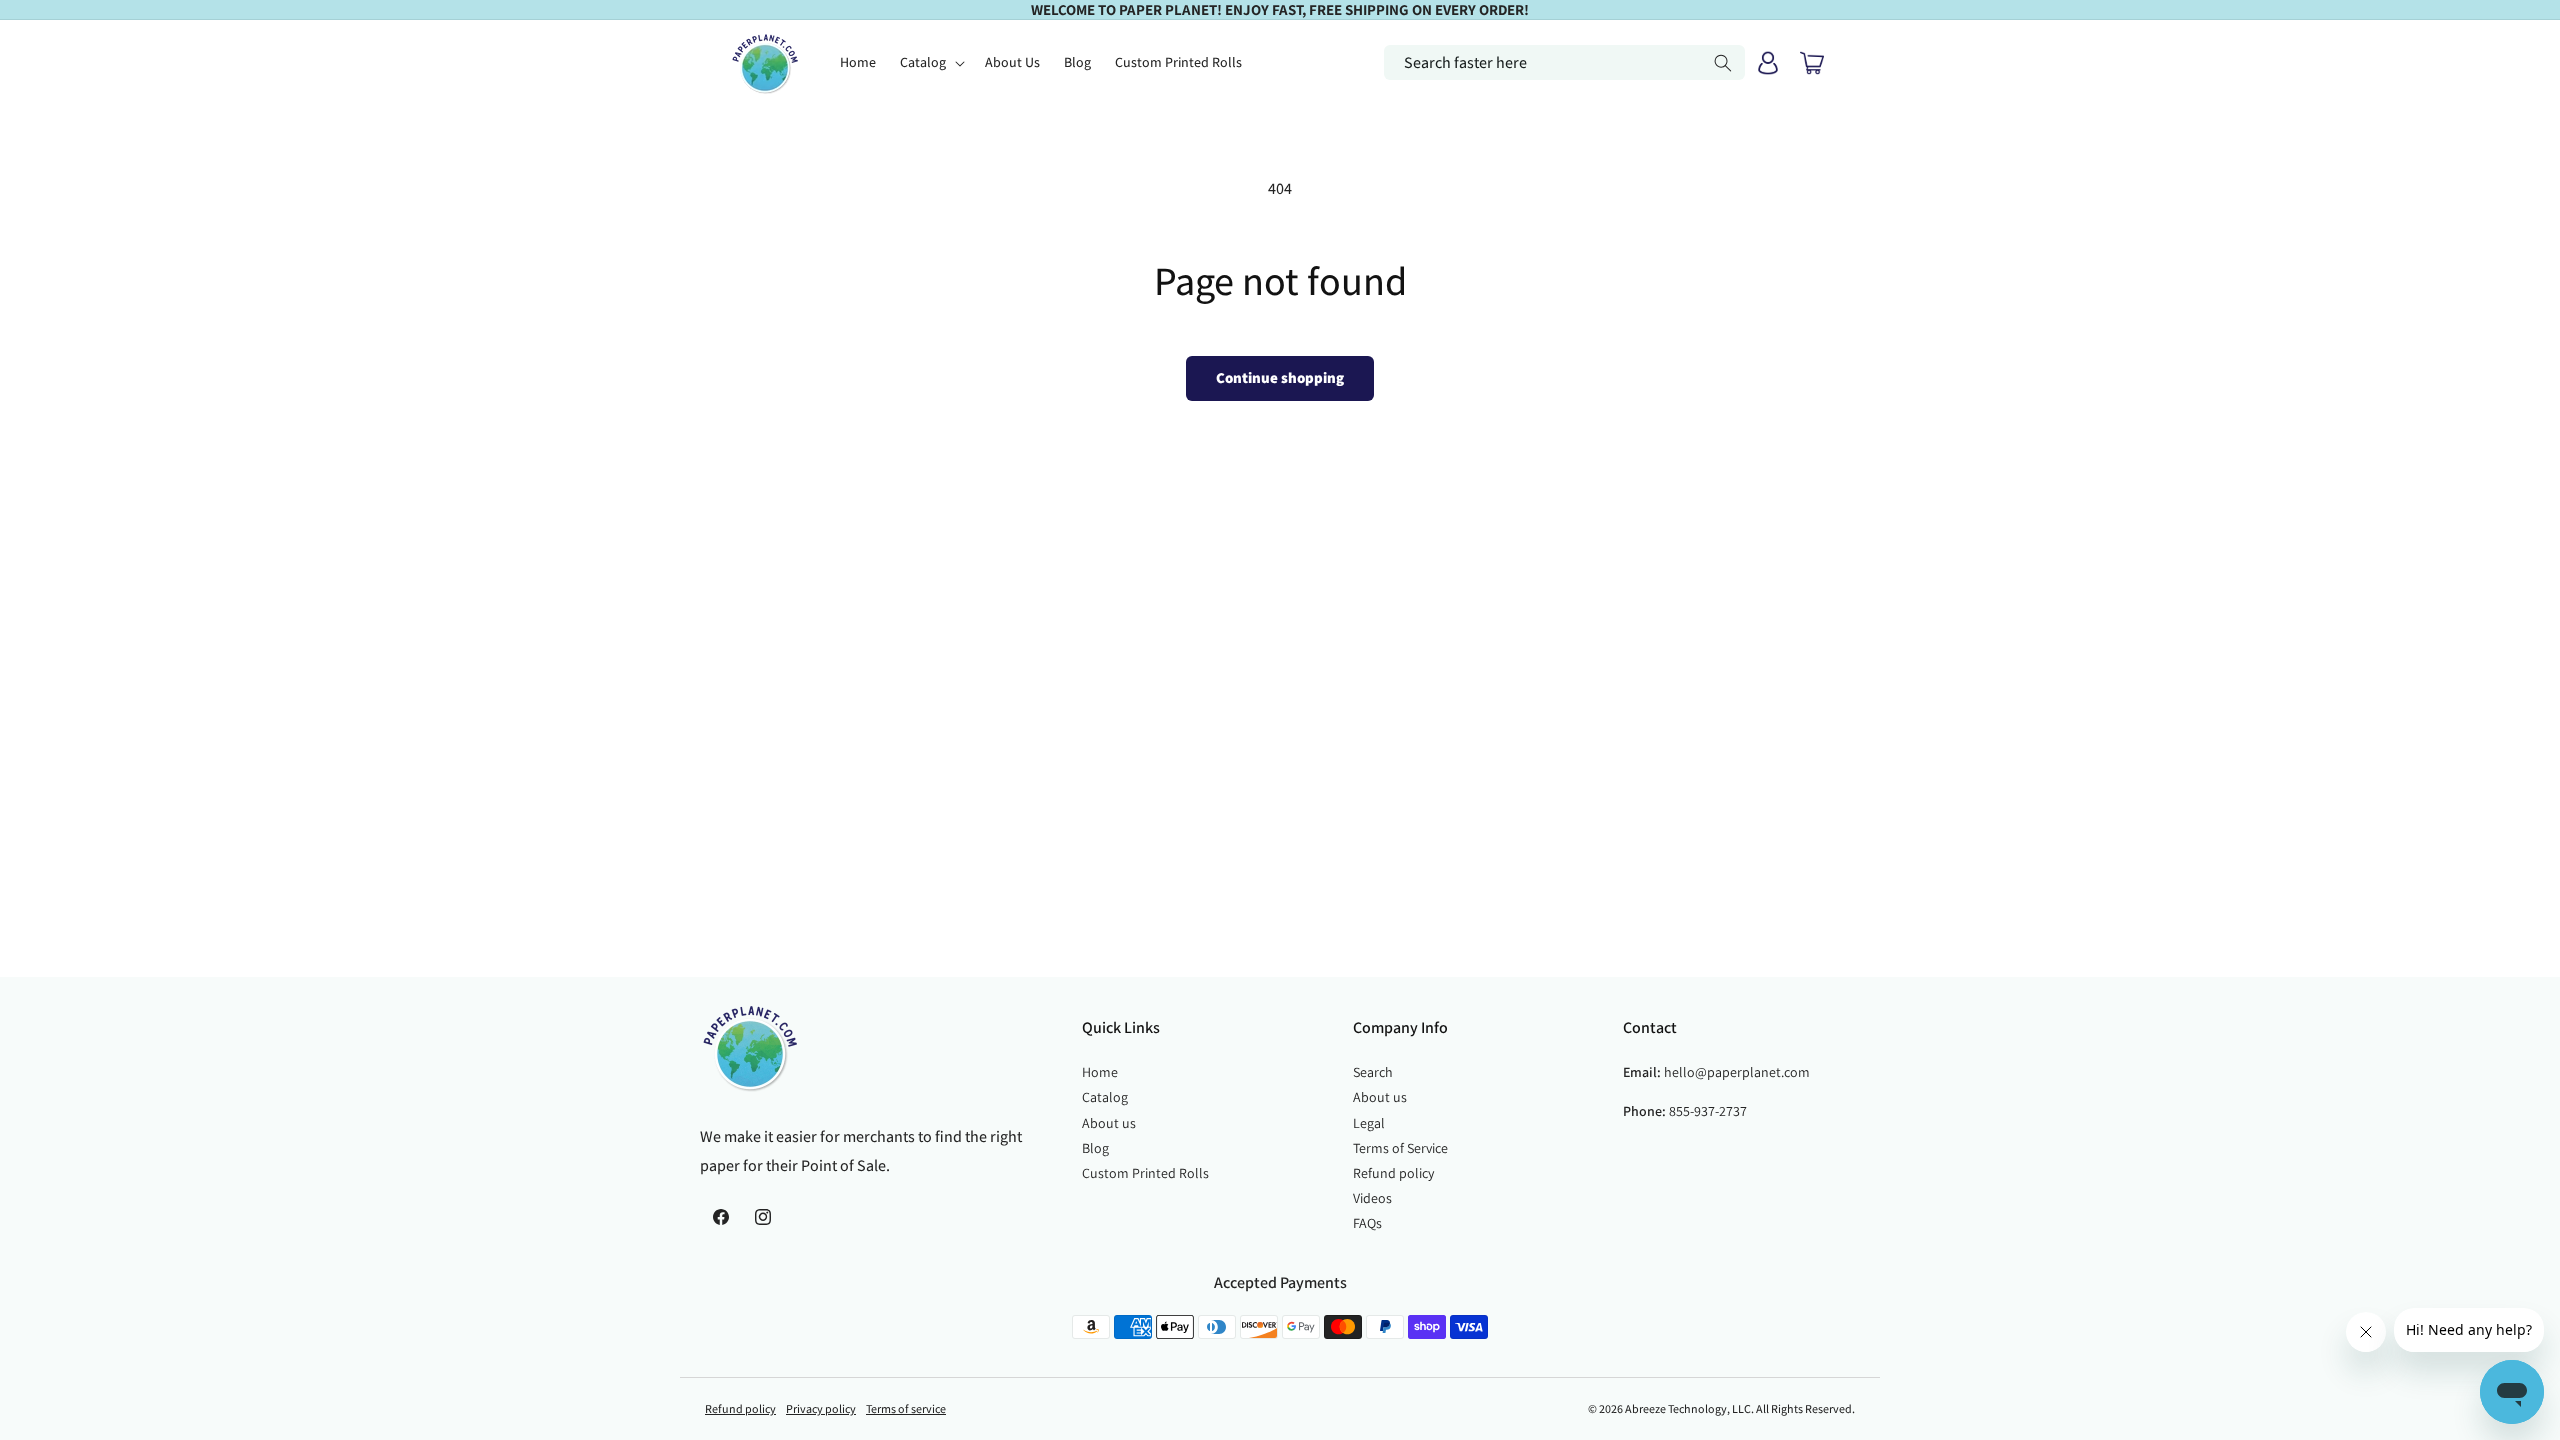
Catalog (1105, 1097)
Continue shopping (1280, 377)
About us (1109, 1123)
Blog (1095, 1148)
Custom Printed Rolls (1145, 1173)
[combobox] (1564, 62)
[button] (930, 62)
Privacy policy (821, 1408)
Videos (1372, 1198)
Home (1100, 1072)
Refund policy (1393, 1173)
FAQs (1367, 1223)
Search (1373, 1072)
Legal (1369, 1123)
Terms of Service (1400, 1148)
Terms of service (906, 1408)
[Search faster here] (1723, 63)
